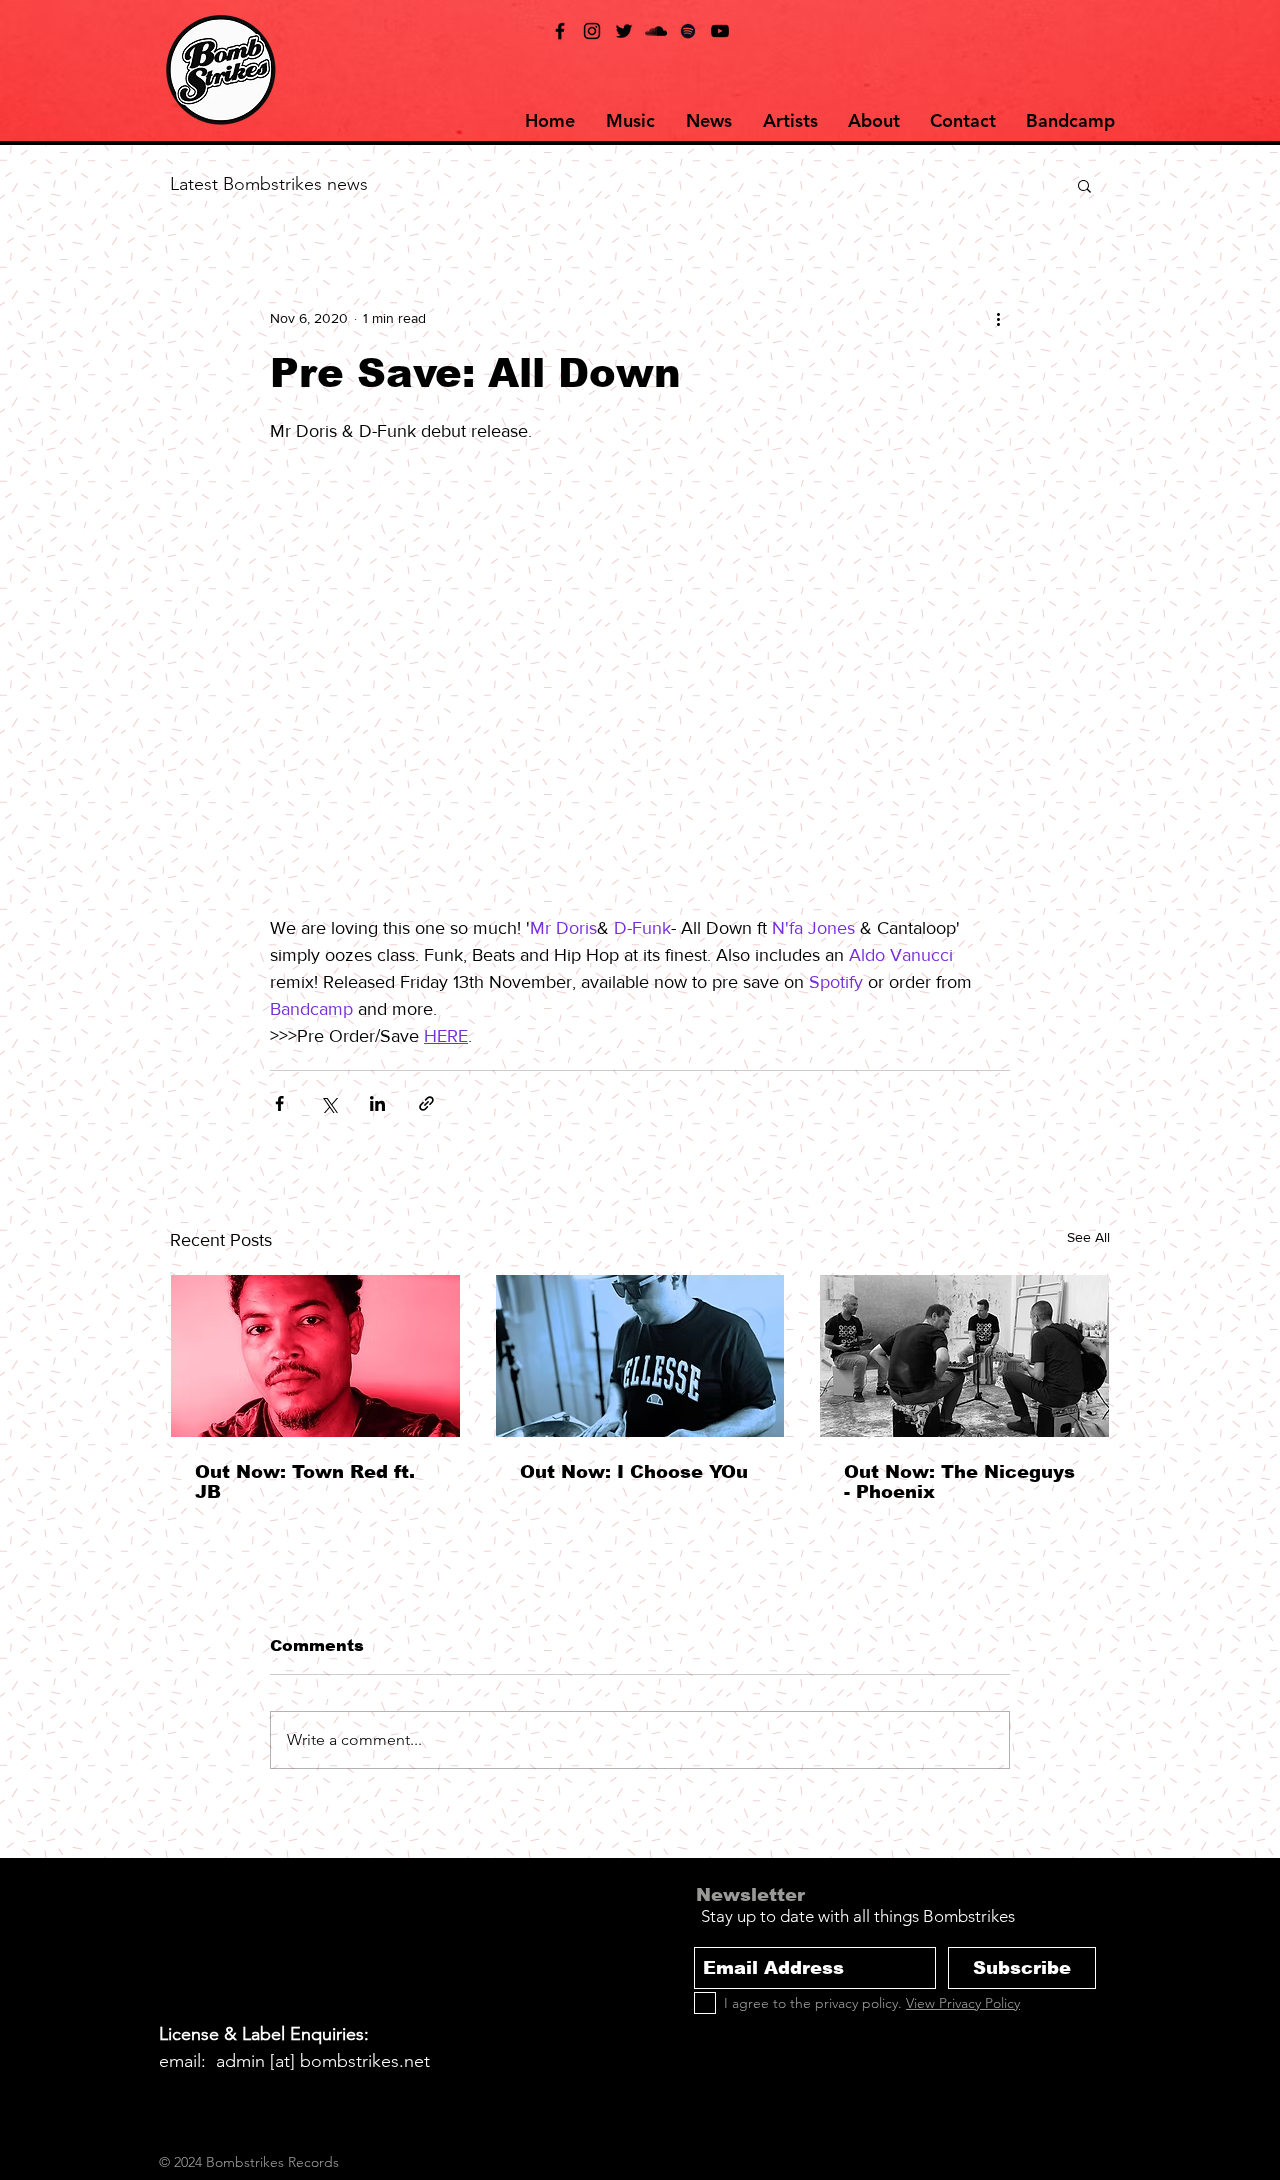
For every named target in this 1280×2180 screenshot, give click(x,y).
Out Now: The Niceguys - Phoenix (959, 1482)
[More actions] (998, 318)
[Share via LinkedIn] (377, 1103)
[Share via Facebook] (279, 1103)
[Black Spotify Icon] (688, 31)
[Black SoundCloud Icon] (656, 31)
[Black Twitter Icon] (624, 31)
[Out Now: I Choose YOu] (640, 1356)
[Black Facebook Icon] (560, 31)
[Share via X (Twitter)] (328, 1103)
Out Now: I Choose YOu (634, 1472)
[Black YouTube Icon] (720, 31)
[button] (1084, 185)
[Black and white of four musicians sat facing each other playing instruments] (964, 1356)
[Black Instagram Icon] (592, 31)
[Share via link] (426, 1103)
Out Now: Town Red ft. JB (305, 1482)
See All (1088, 1237)
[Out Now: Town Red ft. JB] (315, 1356)
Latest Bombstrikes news (269, 184)
